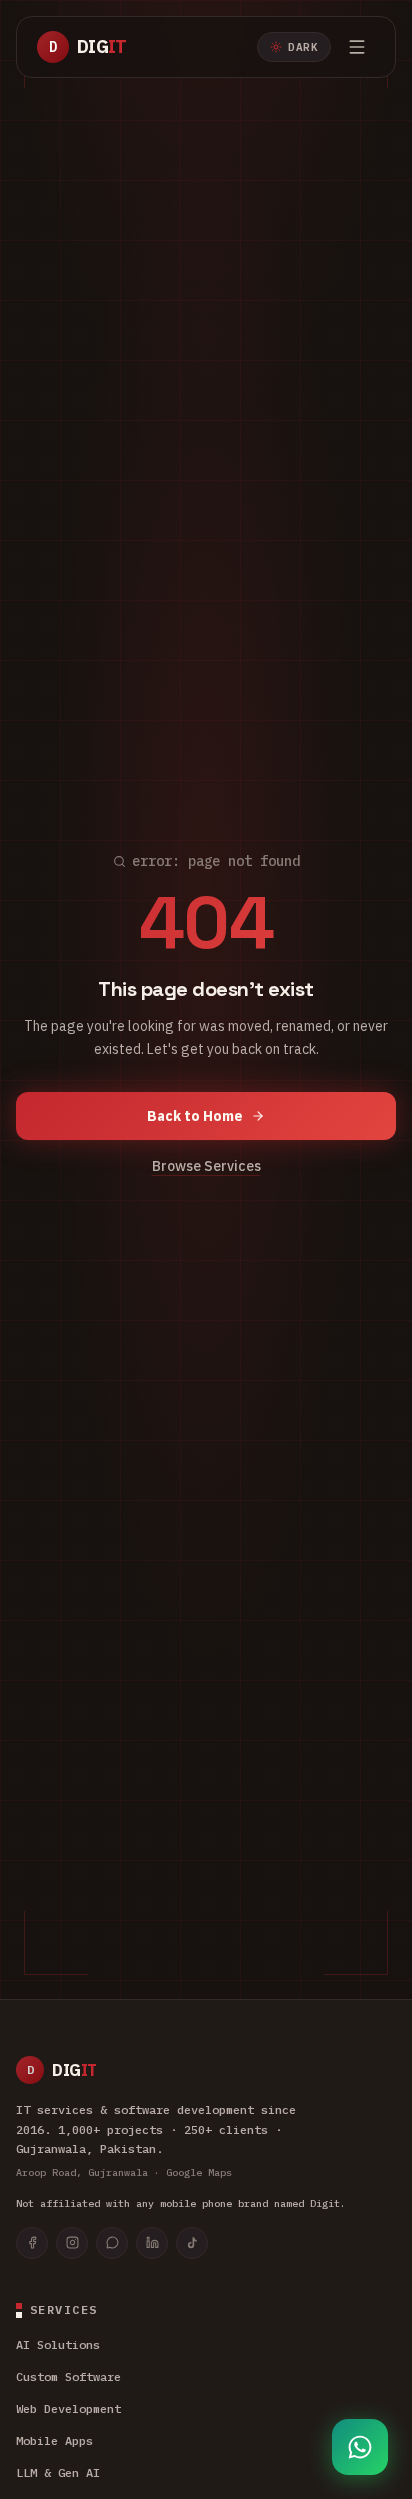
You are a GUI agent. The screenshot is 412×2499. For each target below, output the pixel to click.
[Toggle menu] (357, 47)
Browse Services (206, 1166)
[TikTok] (192, 2243)
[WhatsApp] (112, 2243)
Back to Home (195, 1116)
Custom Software (68, 2376)
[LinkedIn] (152, 2243)
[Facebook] (32, 2243)
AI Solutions (58, 2344)
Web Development (68, 2408)
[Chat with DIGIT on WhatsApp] (360, 2447)
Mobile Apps (54, 2440)
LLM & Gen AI (58, 2472)
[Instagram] (72, 2243)
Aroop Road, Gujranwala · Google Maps (124, 2172)
